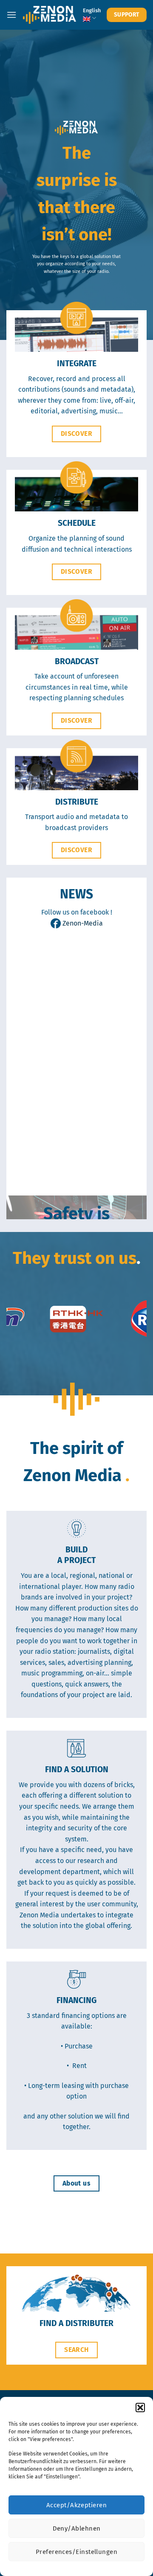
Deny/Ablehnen (77, 2528)
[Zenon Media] (50, 15)
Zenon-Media (82, 923)
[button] (140, 2408)
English (92, 10)
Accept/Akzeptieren (76, 2505)
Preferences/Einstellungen (76, 2552)
